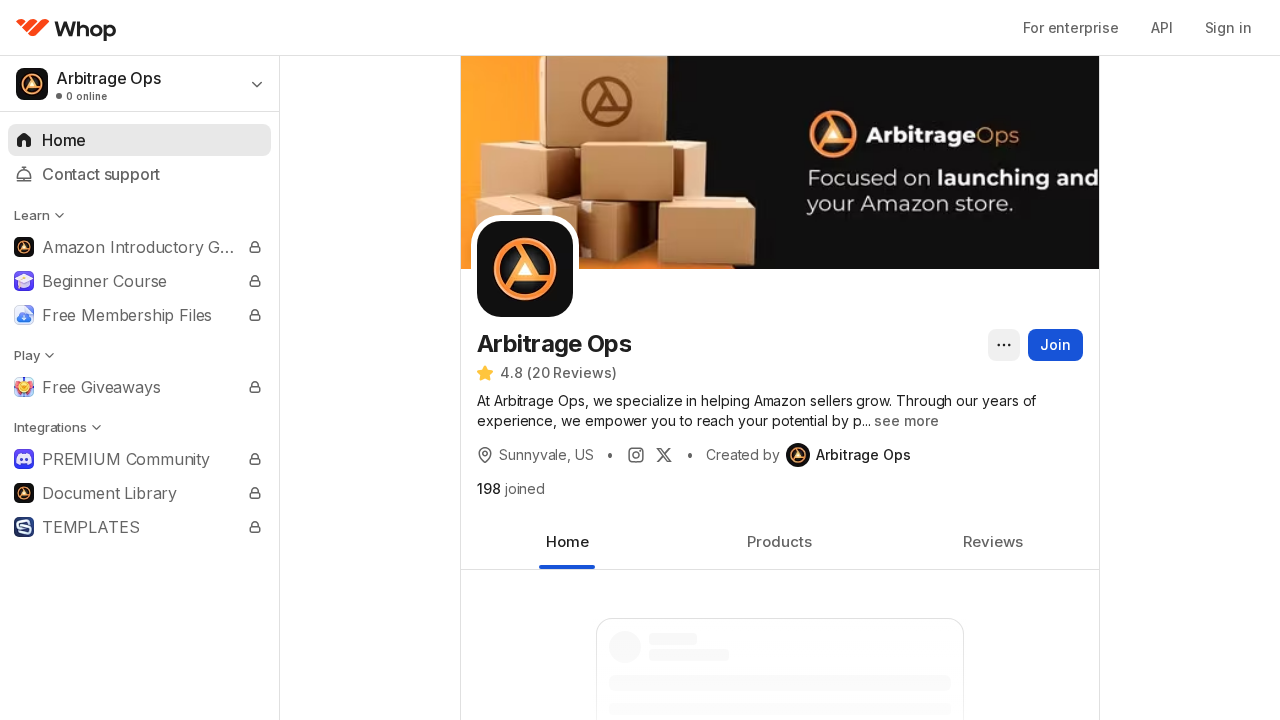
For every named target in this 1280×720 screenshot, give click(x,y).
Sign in (1228, 27)
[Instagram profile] (636, 455)
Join (1055, 344)
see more (906, 420)
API (1162, 27)
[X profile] (664, 455)
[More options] (1004, 345)
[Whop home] (66, 28)
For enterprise (1071, 27)
